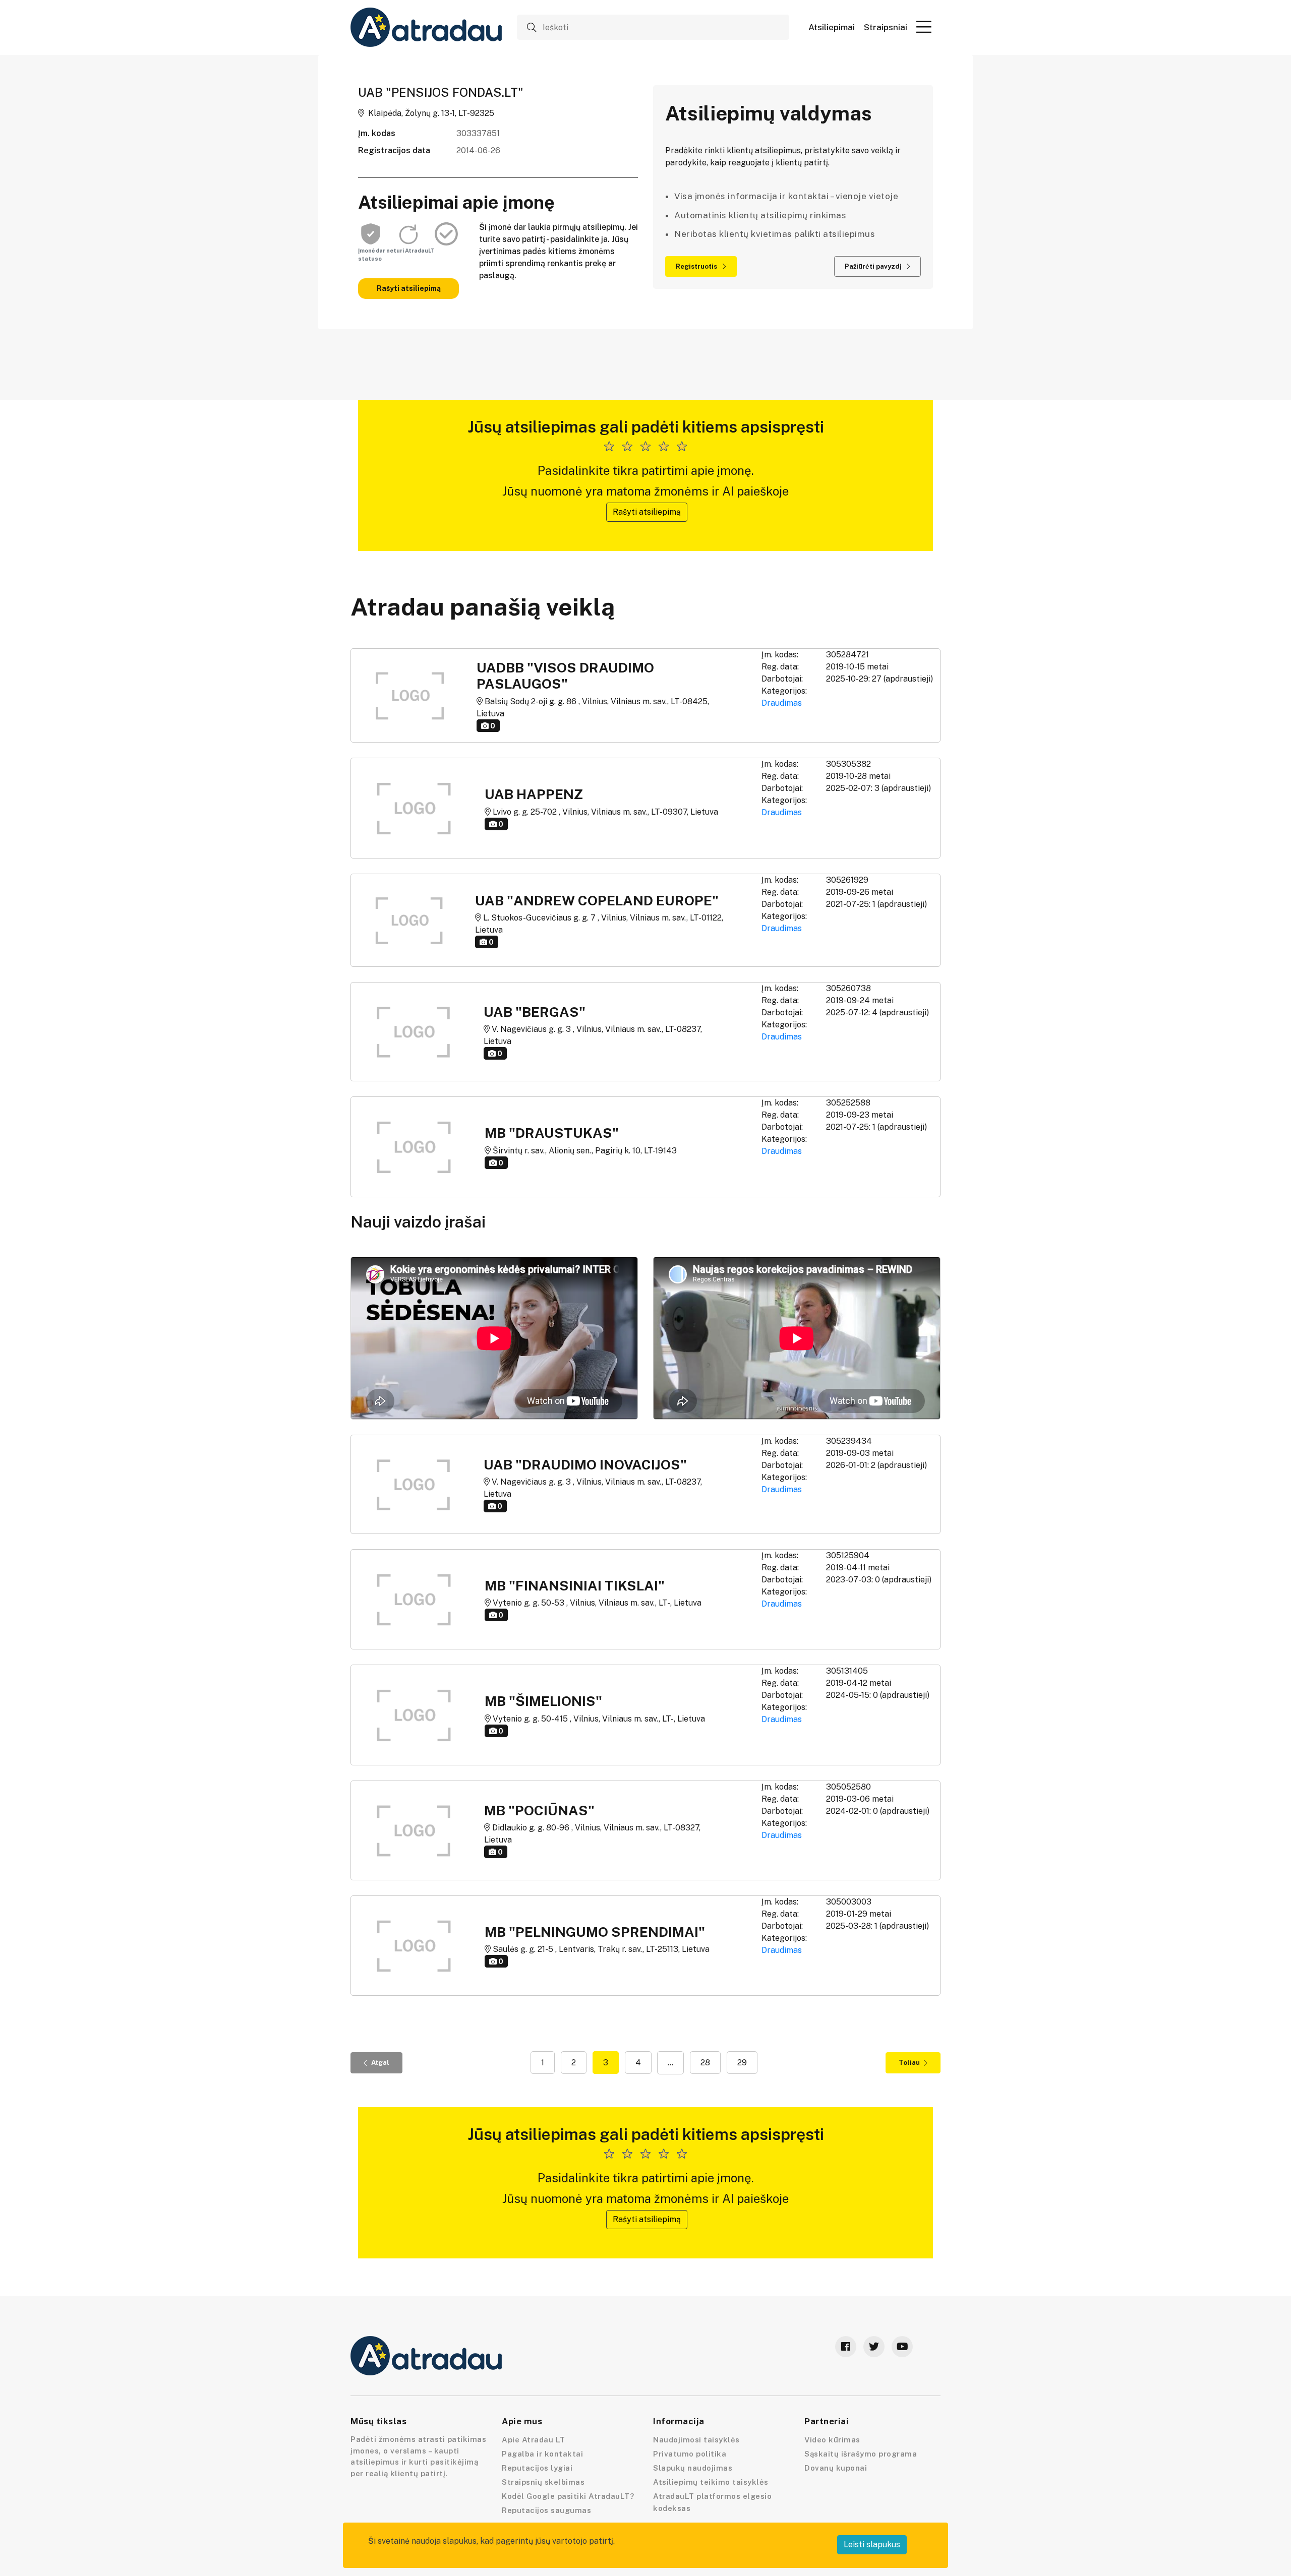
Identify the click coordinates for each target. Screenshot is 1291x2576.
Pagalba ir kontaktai (542, 2454)
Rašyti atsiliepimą (409, 288)
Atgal (380, 2063)
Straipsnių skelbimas (543, 2482)
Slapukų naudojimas (693, 2468)
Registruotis (697, 266)
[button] (924, 27)
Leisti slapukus (872, 2544)
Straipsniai (886, 27)
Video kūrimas (832, 2440)
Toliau (909, 2063)
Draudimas (782, 703)
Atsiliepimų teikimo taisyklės (711, 2482)
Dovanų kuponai (836, 2468)
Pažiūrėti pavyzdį (874, 266)
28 (705, 2063)
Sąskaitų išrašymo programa (861, 2454)
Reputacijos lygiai (537, 2468)
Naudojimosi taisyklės (696, 2440)
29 (742, 2063)
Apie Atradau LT (534, 2440)
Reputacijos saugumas (546, 2510)
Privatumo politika (690, 2454)
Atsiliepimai (832, 27)
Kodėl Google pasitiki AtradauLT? (568, 2496)
